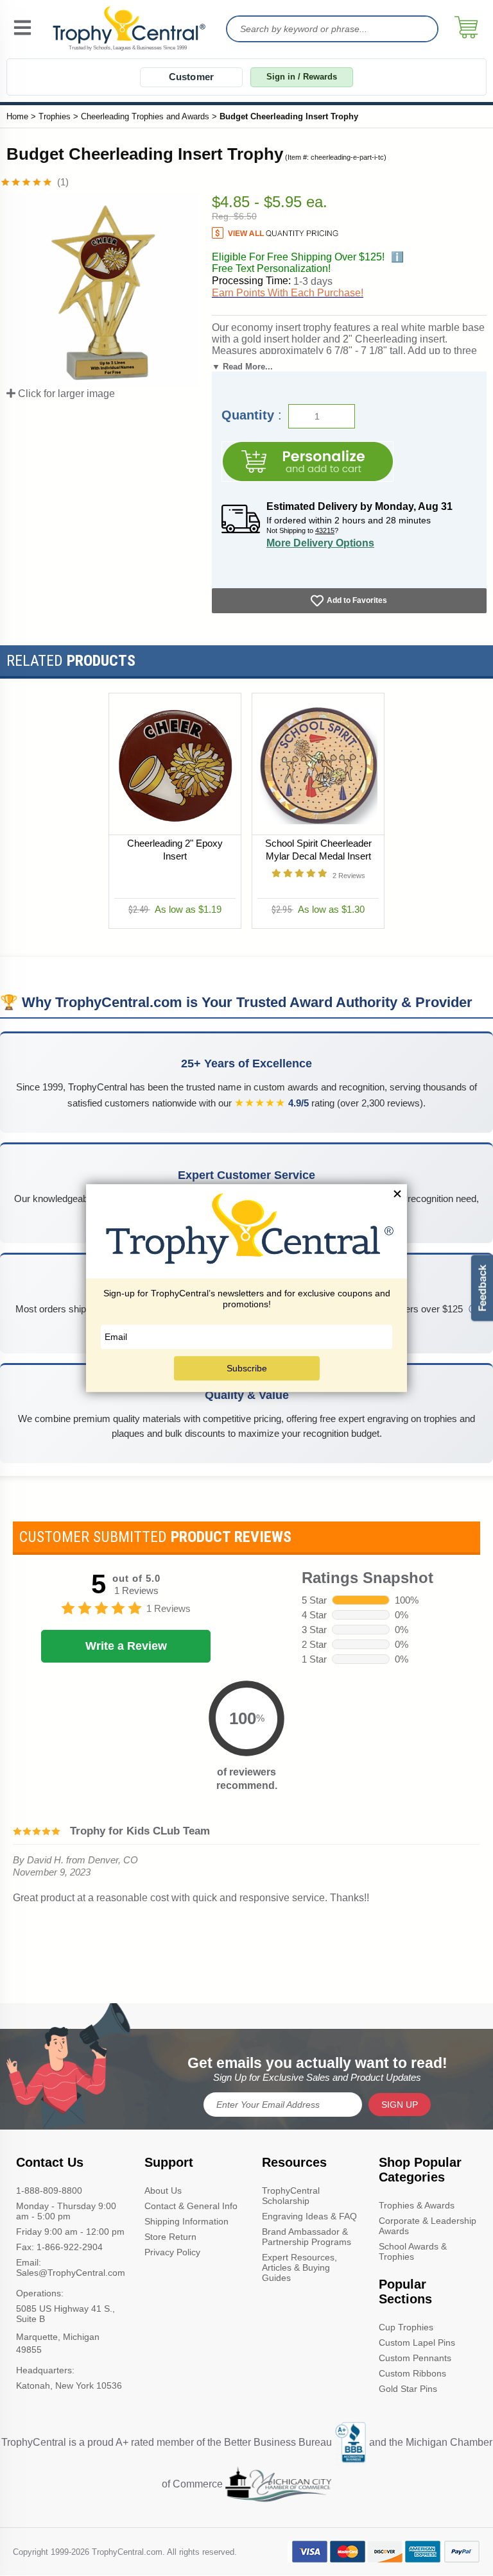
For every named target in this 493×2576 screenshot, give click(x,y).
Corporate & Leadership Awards (428, 2226)
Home (17, 116)
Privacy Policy (172, 2252)
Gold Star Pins (408, 2389)
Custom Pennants (415, 2358)
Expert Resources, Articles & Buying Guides (299, 2267)
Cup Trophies (406, 2327)
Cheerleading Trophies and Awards (145, 116)
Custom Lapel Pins (417, 2343)
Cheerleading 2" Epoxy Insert (175, 850)
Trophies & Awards (417, 2205)
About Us (163, 2190)
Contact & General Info (191, 2206)
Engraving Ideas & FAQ (309, 2216)
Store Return (170, 2237)
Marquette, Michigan (58, 2337)
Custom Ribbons (412, 2373)
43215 (325, 530)
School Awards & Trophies (413, 2251)
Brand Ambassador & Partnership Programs (307, 2237)
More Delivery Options (320, 543)
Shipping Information (186, 2221)
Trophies (55, 116)
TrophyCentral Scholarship (291, 2196)
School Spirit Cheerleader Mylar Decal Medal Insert (318, 850)
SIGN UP (400, 2105)
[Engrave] (307, 462)
